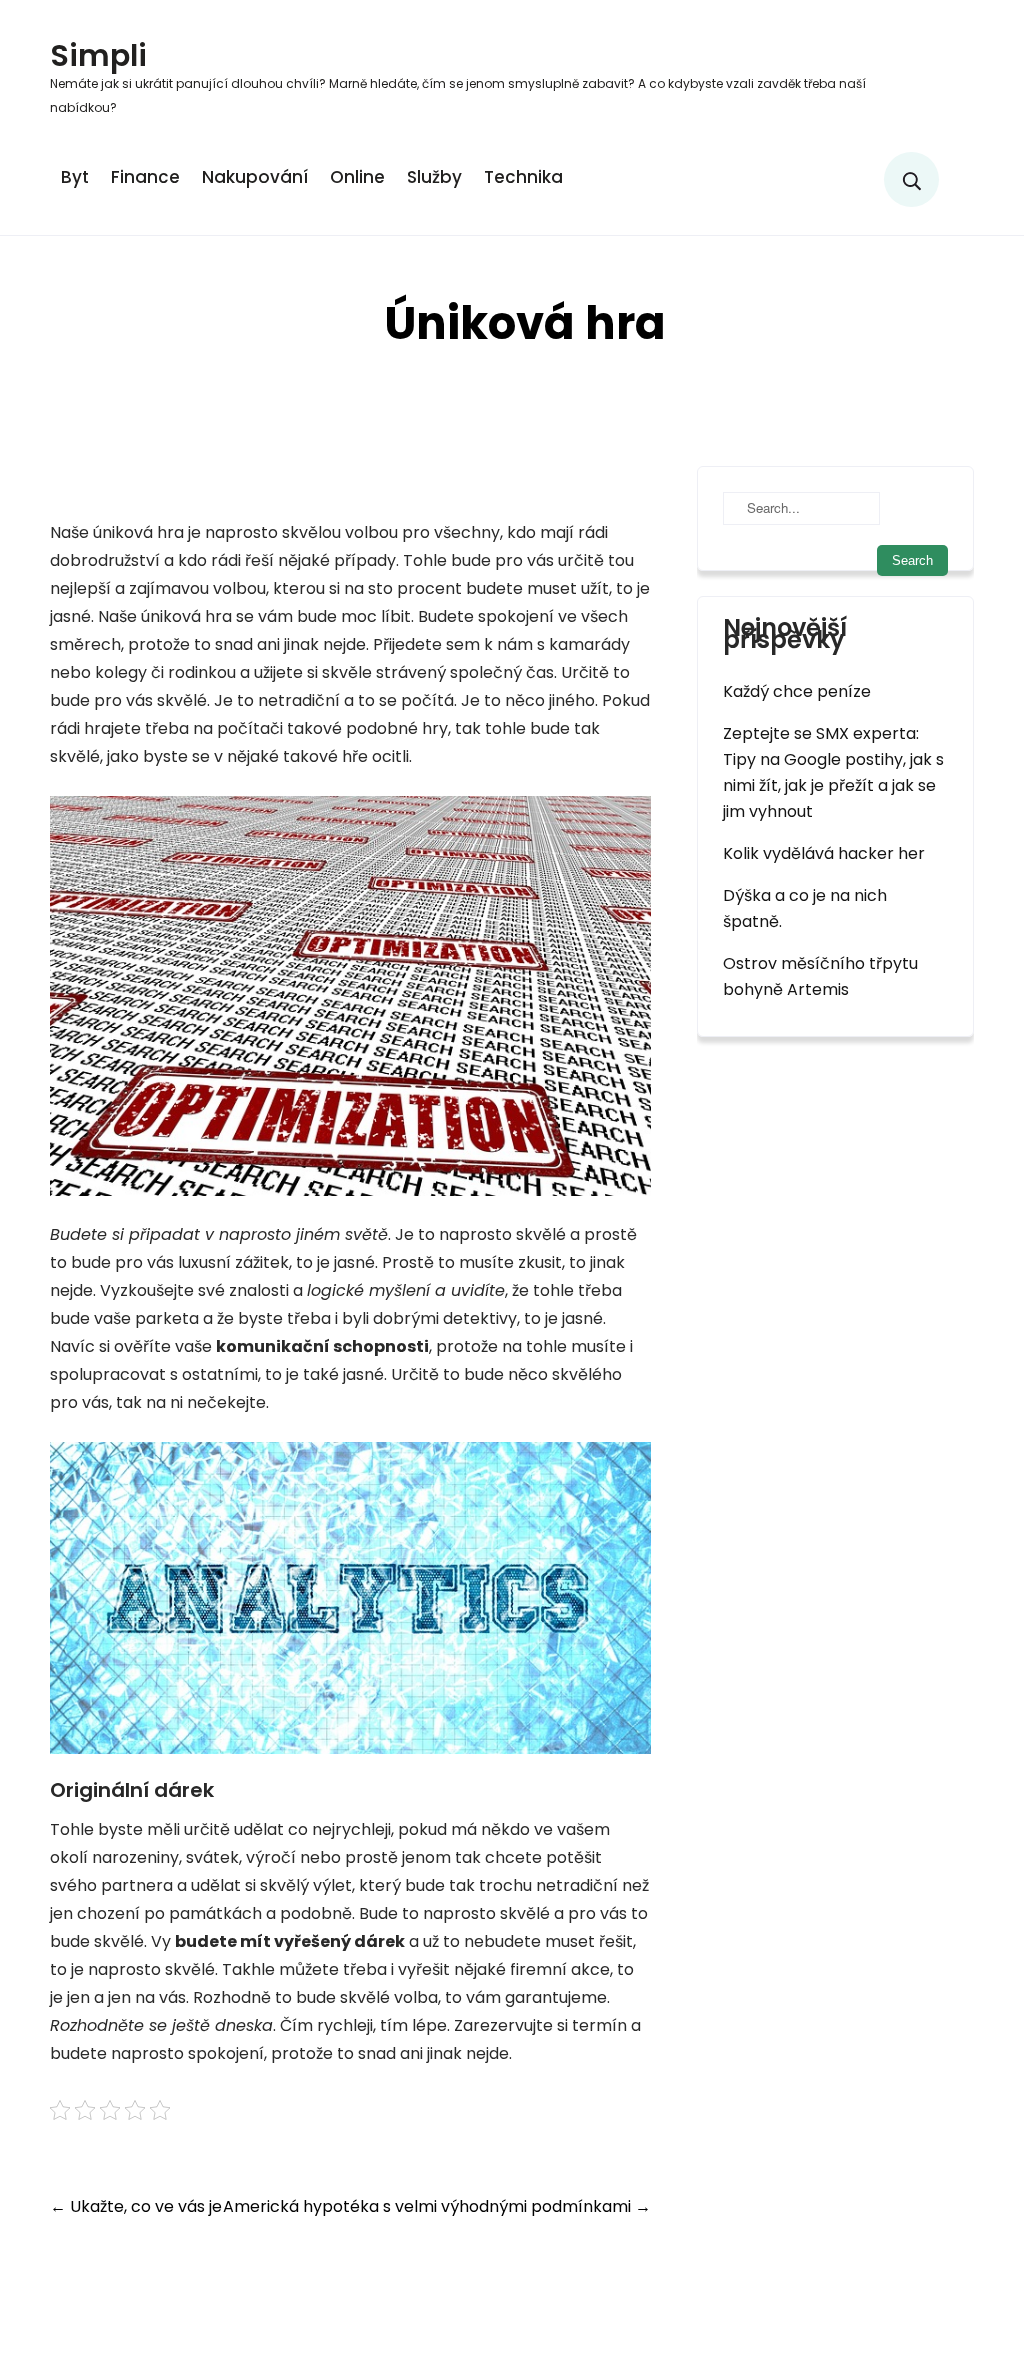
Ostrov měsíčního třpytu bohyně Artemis (820, 976)
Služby (434, 177)
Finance (145, 177)
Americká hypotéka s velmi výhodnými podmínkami (437, 2206)
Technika (523, 177)
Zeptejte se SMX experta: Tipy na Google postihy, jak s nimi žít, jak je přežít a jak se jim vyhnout (833, 772)
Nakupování (255, 177)
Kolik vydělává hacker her (824, 853)
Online (357, 177)
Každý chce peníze (797, 691)
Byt (75, 177)
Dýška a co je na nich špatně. (805, 908)
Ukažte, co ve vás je (136, 2206)
